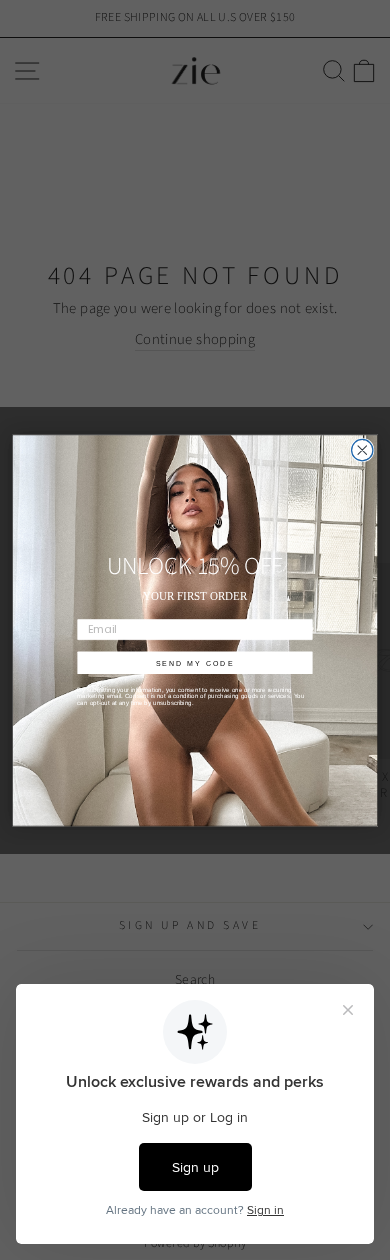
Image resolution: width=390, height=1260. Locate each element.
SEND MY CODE (195, 662)
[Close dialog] (362, 449)
